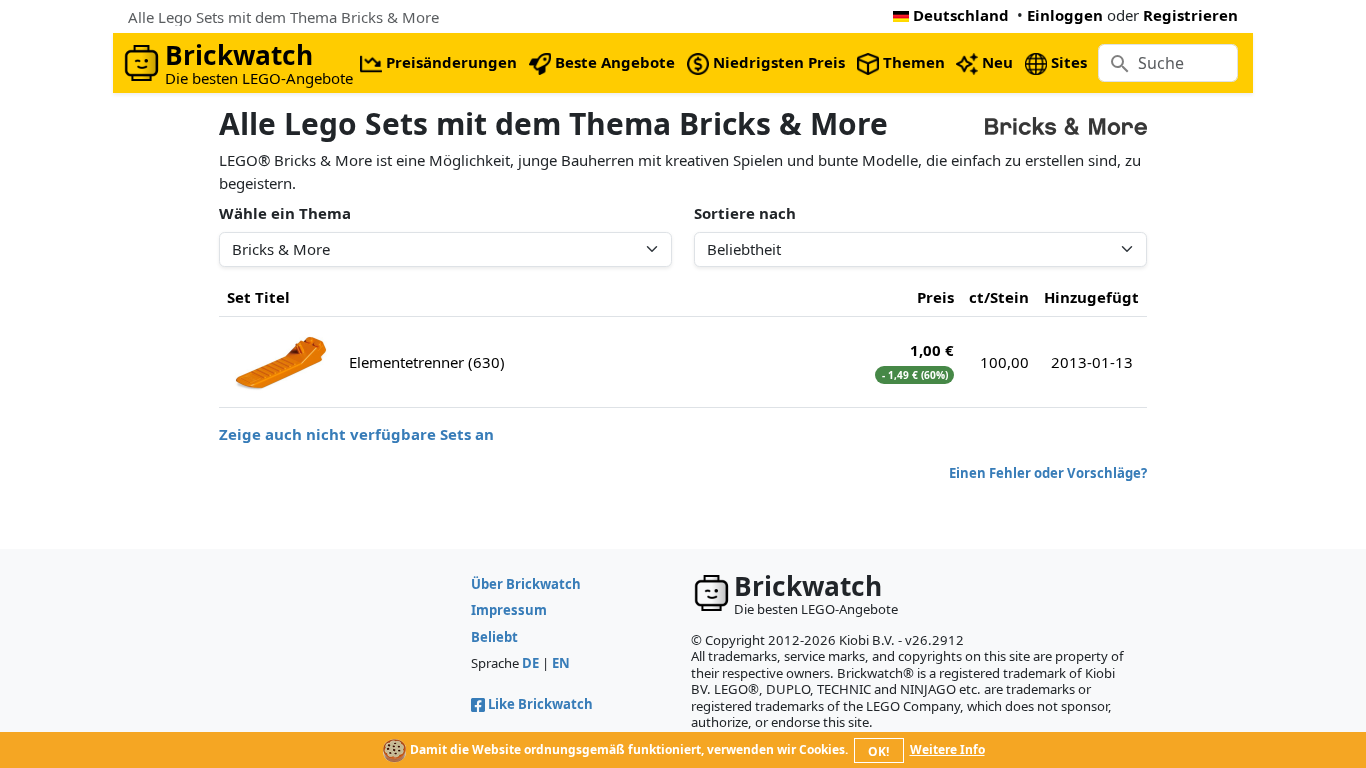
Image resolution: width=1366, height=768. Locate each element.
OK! (878, 751)
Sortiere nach (745, 213)
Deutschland (961, 15)
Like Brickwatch (540, 704)
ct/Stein (999, 297)
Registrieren (1190, 15)
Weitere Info (947, 749)
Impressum (509, 610)
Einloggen (1065, 15)
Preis (935, 297)
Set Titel (258, 297)
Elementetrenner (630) (427, 362)
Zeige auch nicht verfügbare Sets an (356, 434)
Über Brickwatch (526, 584)
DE (530, 663)
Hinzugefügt (1091, 297)
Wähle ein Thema (285, 213)
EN (561, 663)
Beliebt (494, 637)
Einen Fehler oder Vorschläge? (1048, 473)
